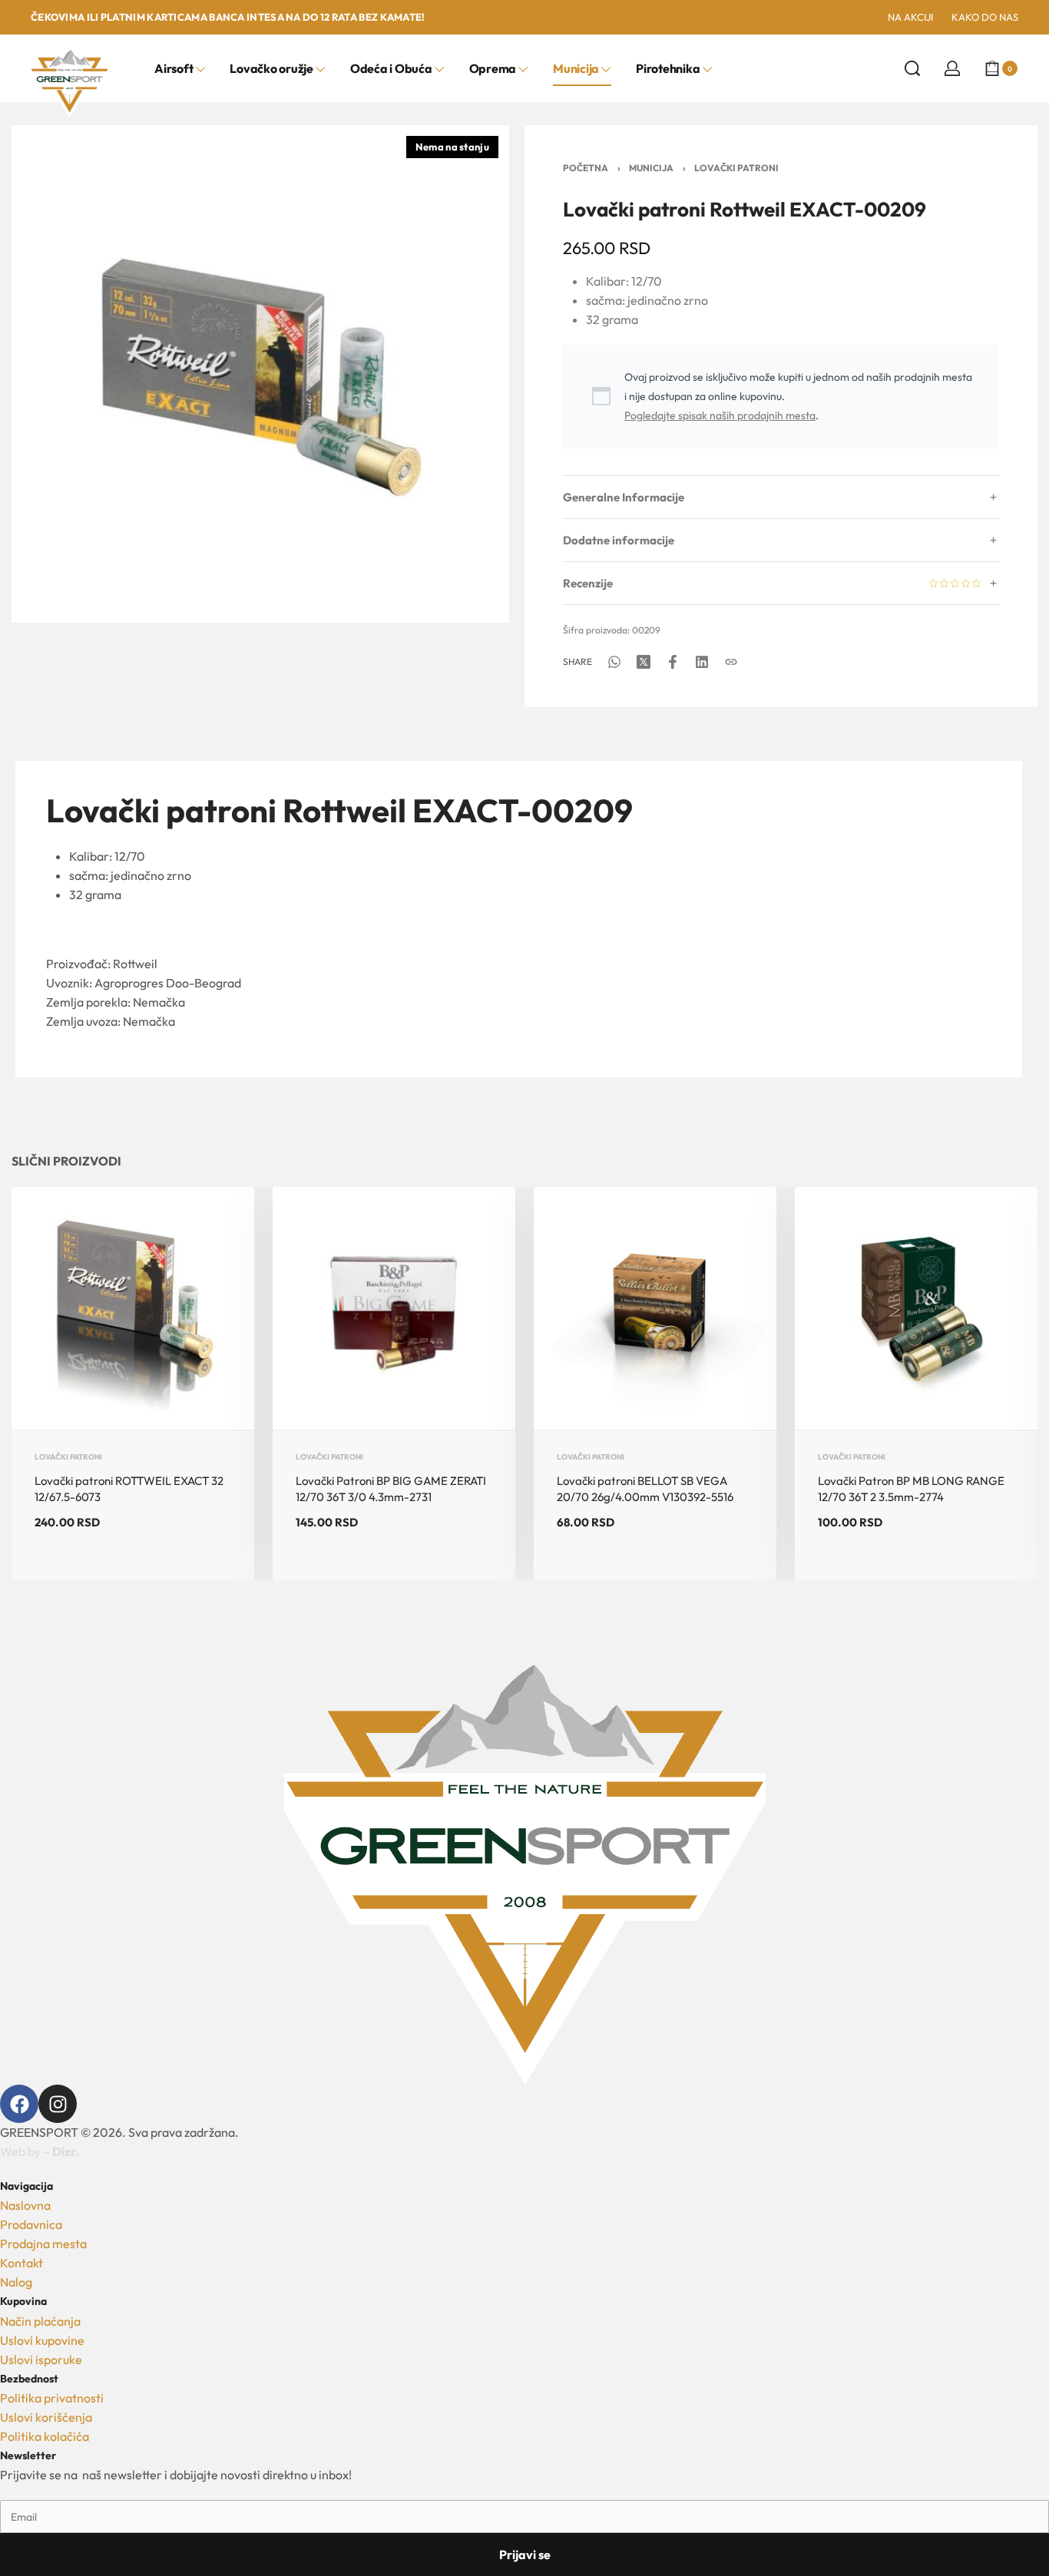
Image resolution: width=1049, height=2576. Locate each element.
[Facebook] (19, 2104)
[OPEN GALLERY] (260, 374)
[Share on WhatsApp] (614, 662)
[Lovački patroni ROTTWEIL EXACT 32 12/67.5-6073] (133, 1308)
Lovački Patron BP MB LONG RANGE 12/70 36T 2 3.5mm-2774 (911, 1489)
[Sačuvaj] (218, 1223)
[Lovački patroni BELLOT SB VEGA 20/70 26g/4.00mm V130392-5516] (655, 1308)
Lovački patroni (736, 168)
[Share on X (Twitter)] (644, 662)
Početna (586, 168)
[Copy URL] (731, 662)
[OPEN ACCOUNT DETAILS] (952, 68)
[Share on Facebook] (673, 662)
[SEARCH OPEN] (912, 68)
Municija (651, 168)
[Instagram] (58, 2104)
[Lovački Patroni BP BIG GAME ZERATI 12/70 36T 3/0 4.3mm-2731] (394, 1308)
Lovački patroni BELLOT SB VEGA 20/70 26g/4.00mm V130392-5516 (645, 1489)
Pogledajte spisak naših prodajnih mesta (720, 415)
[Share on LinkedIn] (702, 662)
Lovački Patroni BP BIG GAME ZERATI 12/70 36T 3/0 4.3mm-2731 (391, 1489)
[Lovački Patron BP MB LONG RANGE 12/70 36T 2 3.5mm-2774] (916, 1308)
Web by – (40, 2151)
